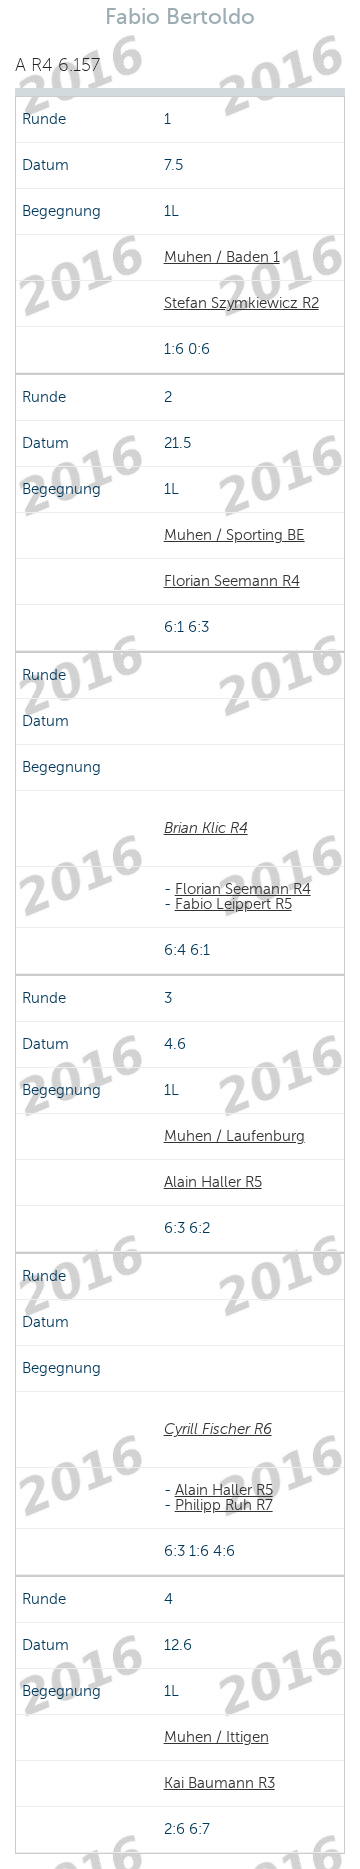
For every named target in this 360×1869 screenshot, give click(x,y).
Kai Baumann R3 (219, 1783)
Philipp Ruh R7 (224, 1505)
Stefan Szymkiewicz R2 (241, 303)
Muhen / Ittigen (216, 1737)
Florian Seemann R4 (232, 581)
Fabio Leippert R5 (233, 904)
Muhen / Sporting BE (234, 535)
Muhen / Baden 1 (222, 257)
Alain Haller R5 (213, 1182)
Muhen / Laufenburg (234, 1136)
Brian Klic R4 (206, 828)
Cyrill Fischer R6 (218, 1429)
